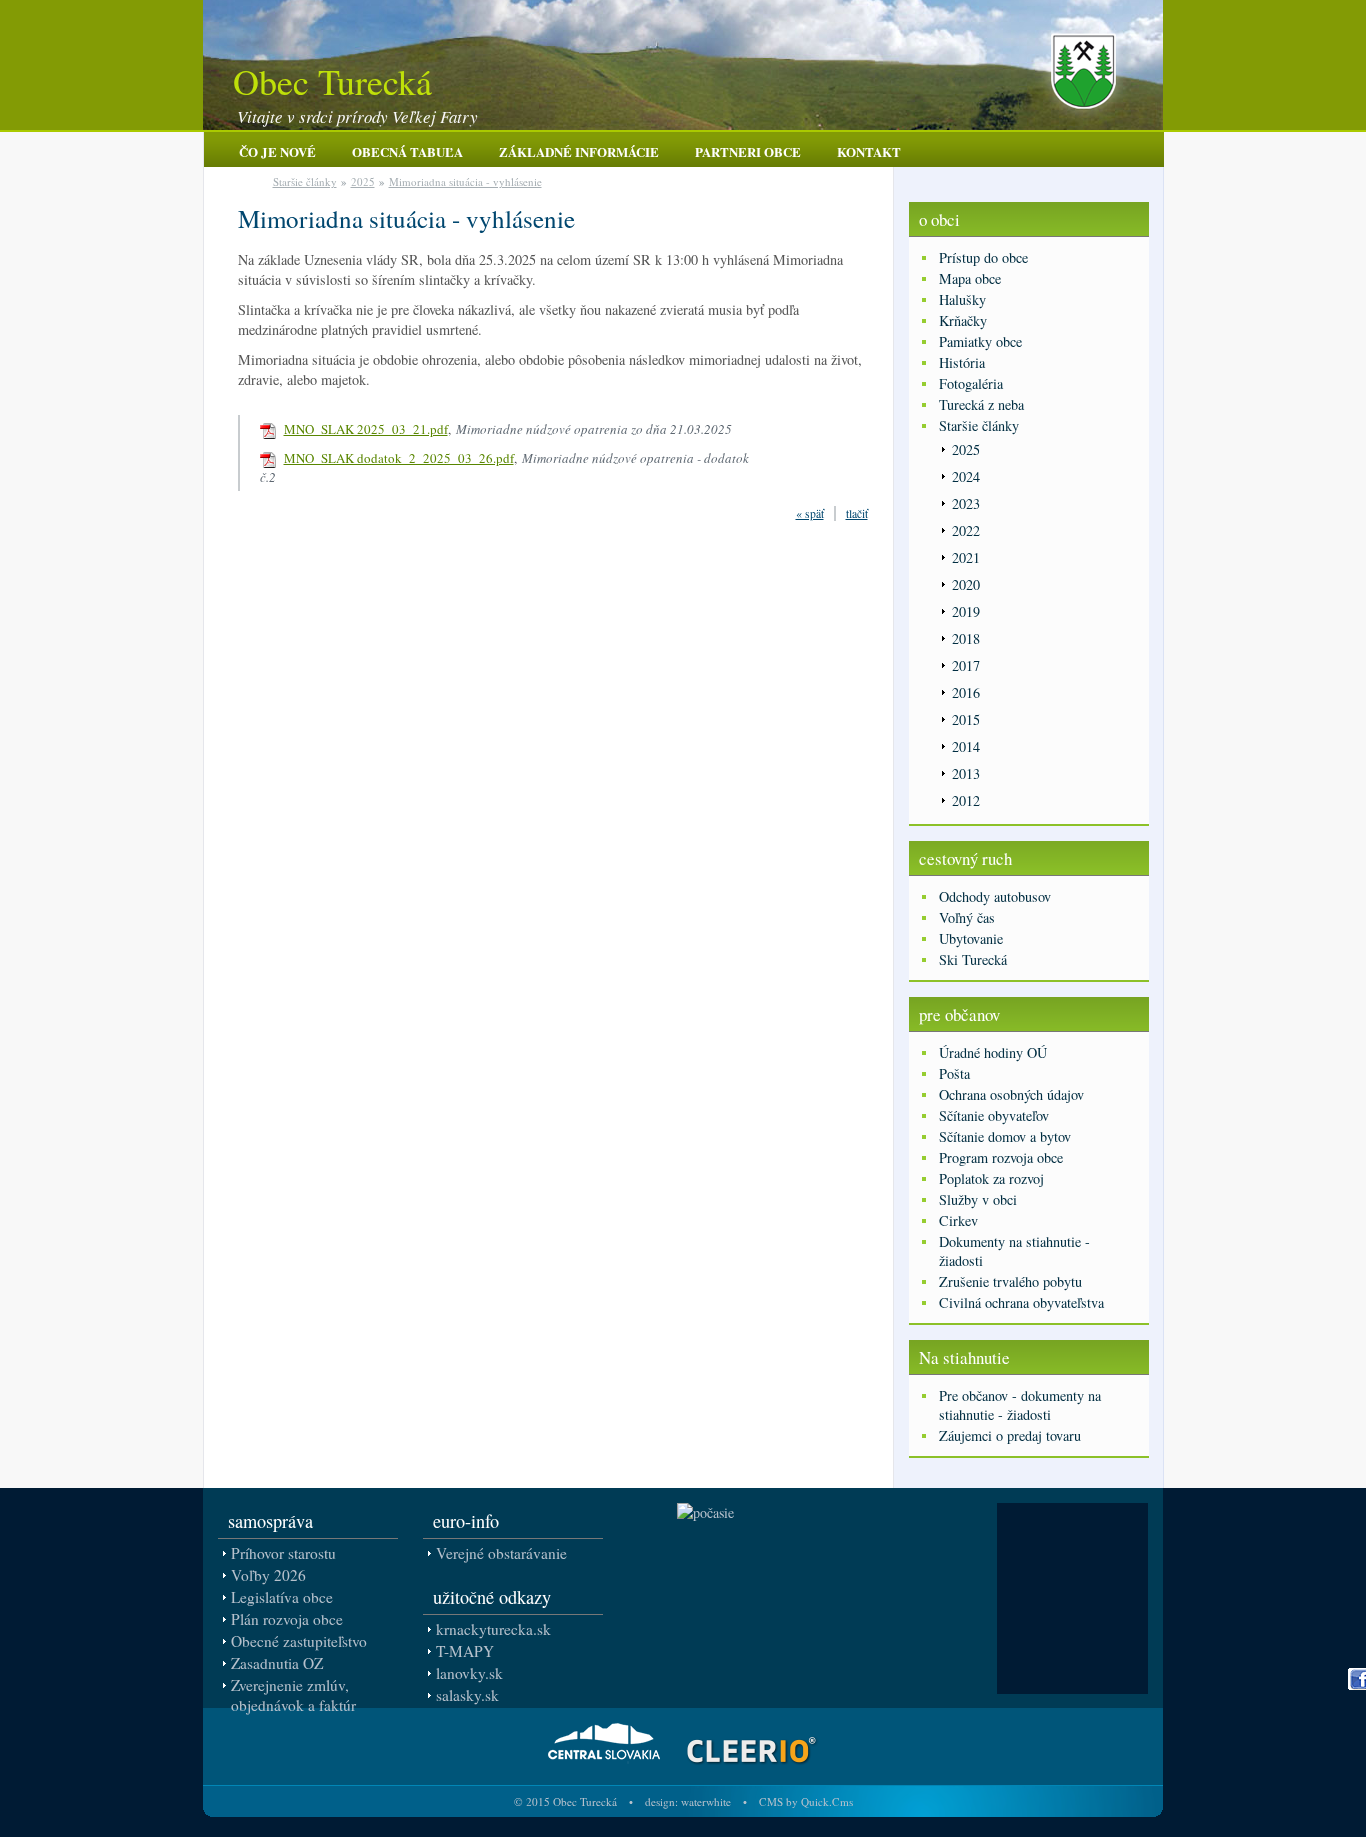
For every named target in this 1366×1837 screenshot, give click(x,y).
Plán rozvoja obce (287, 1619)
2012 (966, 800)
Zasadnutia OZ (277, 1663)
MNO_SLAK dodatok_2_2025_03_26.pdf (399, 458)
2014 (966, 746)
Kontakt (869, 151)
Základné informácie (579, 151)
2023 (966, 503)
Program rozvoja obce (1001, 1157)
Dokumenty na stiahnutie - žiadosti (1014, 1251)
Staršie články (305, 181)
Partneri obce (748, 151)
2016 (966, 692)
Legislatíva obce (282, 1597)
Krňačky (963, 320)
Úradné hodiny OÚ (993, 1052)
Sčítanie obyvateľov (994, 1115)
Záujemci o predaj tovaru (1010, 1435)
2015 (966, 719)
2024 (966, 476)
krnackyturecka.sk (493, 1629)
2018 (966, 638)
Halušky (962, 299)
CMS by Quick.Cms (806, 1801)
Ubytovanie (971, 938)
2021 (966, 557)
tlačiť (857, 513)
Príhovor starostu (283, 1553)
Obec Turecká (332, 81)
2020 (966, 584)
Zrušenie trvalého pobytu (1010, 1281)
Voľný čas (967, 917)
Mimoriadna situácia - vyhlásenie (465, 181)
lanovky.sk (469, 1673)
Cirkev (958, 1220)
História (962, 362)
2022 (966, 530)
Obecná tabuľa (407, 151)
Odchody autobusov (995, 896)
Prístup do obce (983, 257)
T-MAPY (465, 1651)
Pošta (954, 1073)
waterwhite (706, 1801)
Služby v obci (978, 1199)
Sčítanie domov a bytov (1005, 1136)
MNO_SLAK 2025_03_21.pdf (366, 429)
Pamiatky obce (980, 341)
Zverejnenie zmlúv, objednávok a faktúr (293, 1695)
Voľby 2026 (268, 1575)
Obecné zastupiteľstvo (299, 1641)
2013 (966, 773)
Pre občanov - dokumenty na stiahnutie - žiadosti (1020, 1405)
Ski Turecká (973, 959)
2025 (363, 181)
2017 (966, 665)
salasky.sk (467, 1695)
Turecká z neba (981, 404)
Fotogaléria (971, 383)
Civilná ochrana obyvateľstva (1021, 1302)
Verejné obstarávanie (501, 1553)
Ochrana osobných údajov (1011, 1094)
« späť (810, 513)
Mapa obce (970, 278)
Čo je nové (277, 151)
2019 (966, 611)
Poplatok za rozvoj (991, 1178)
